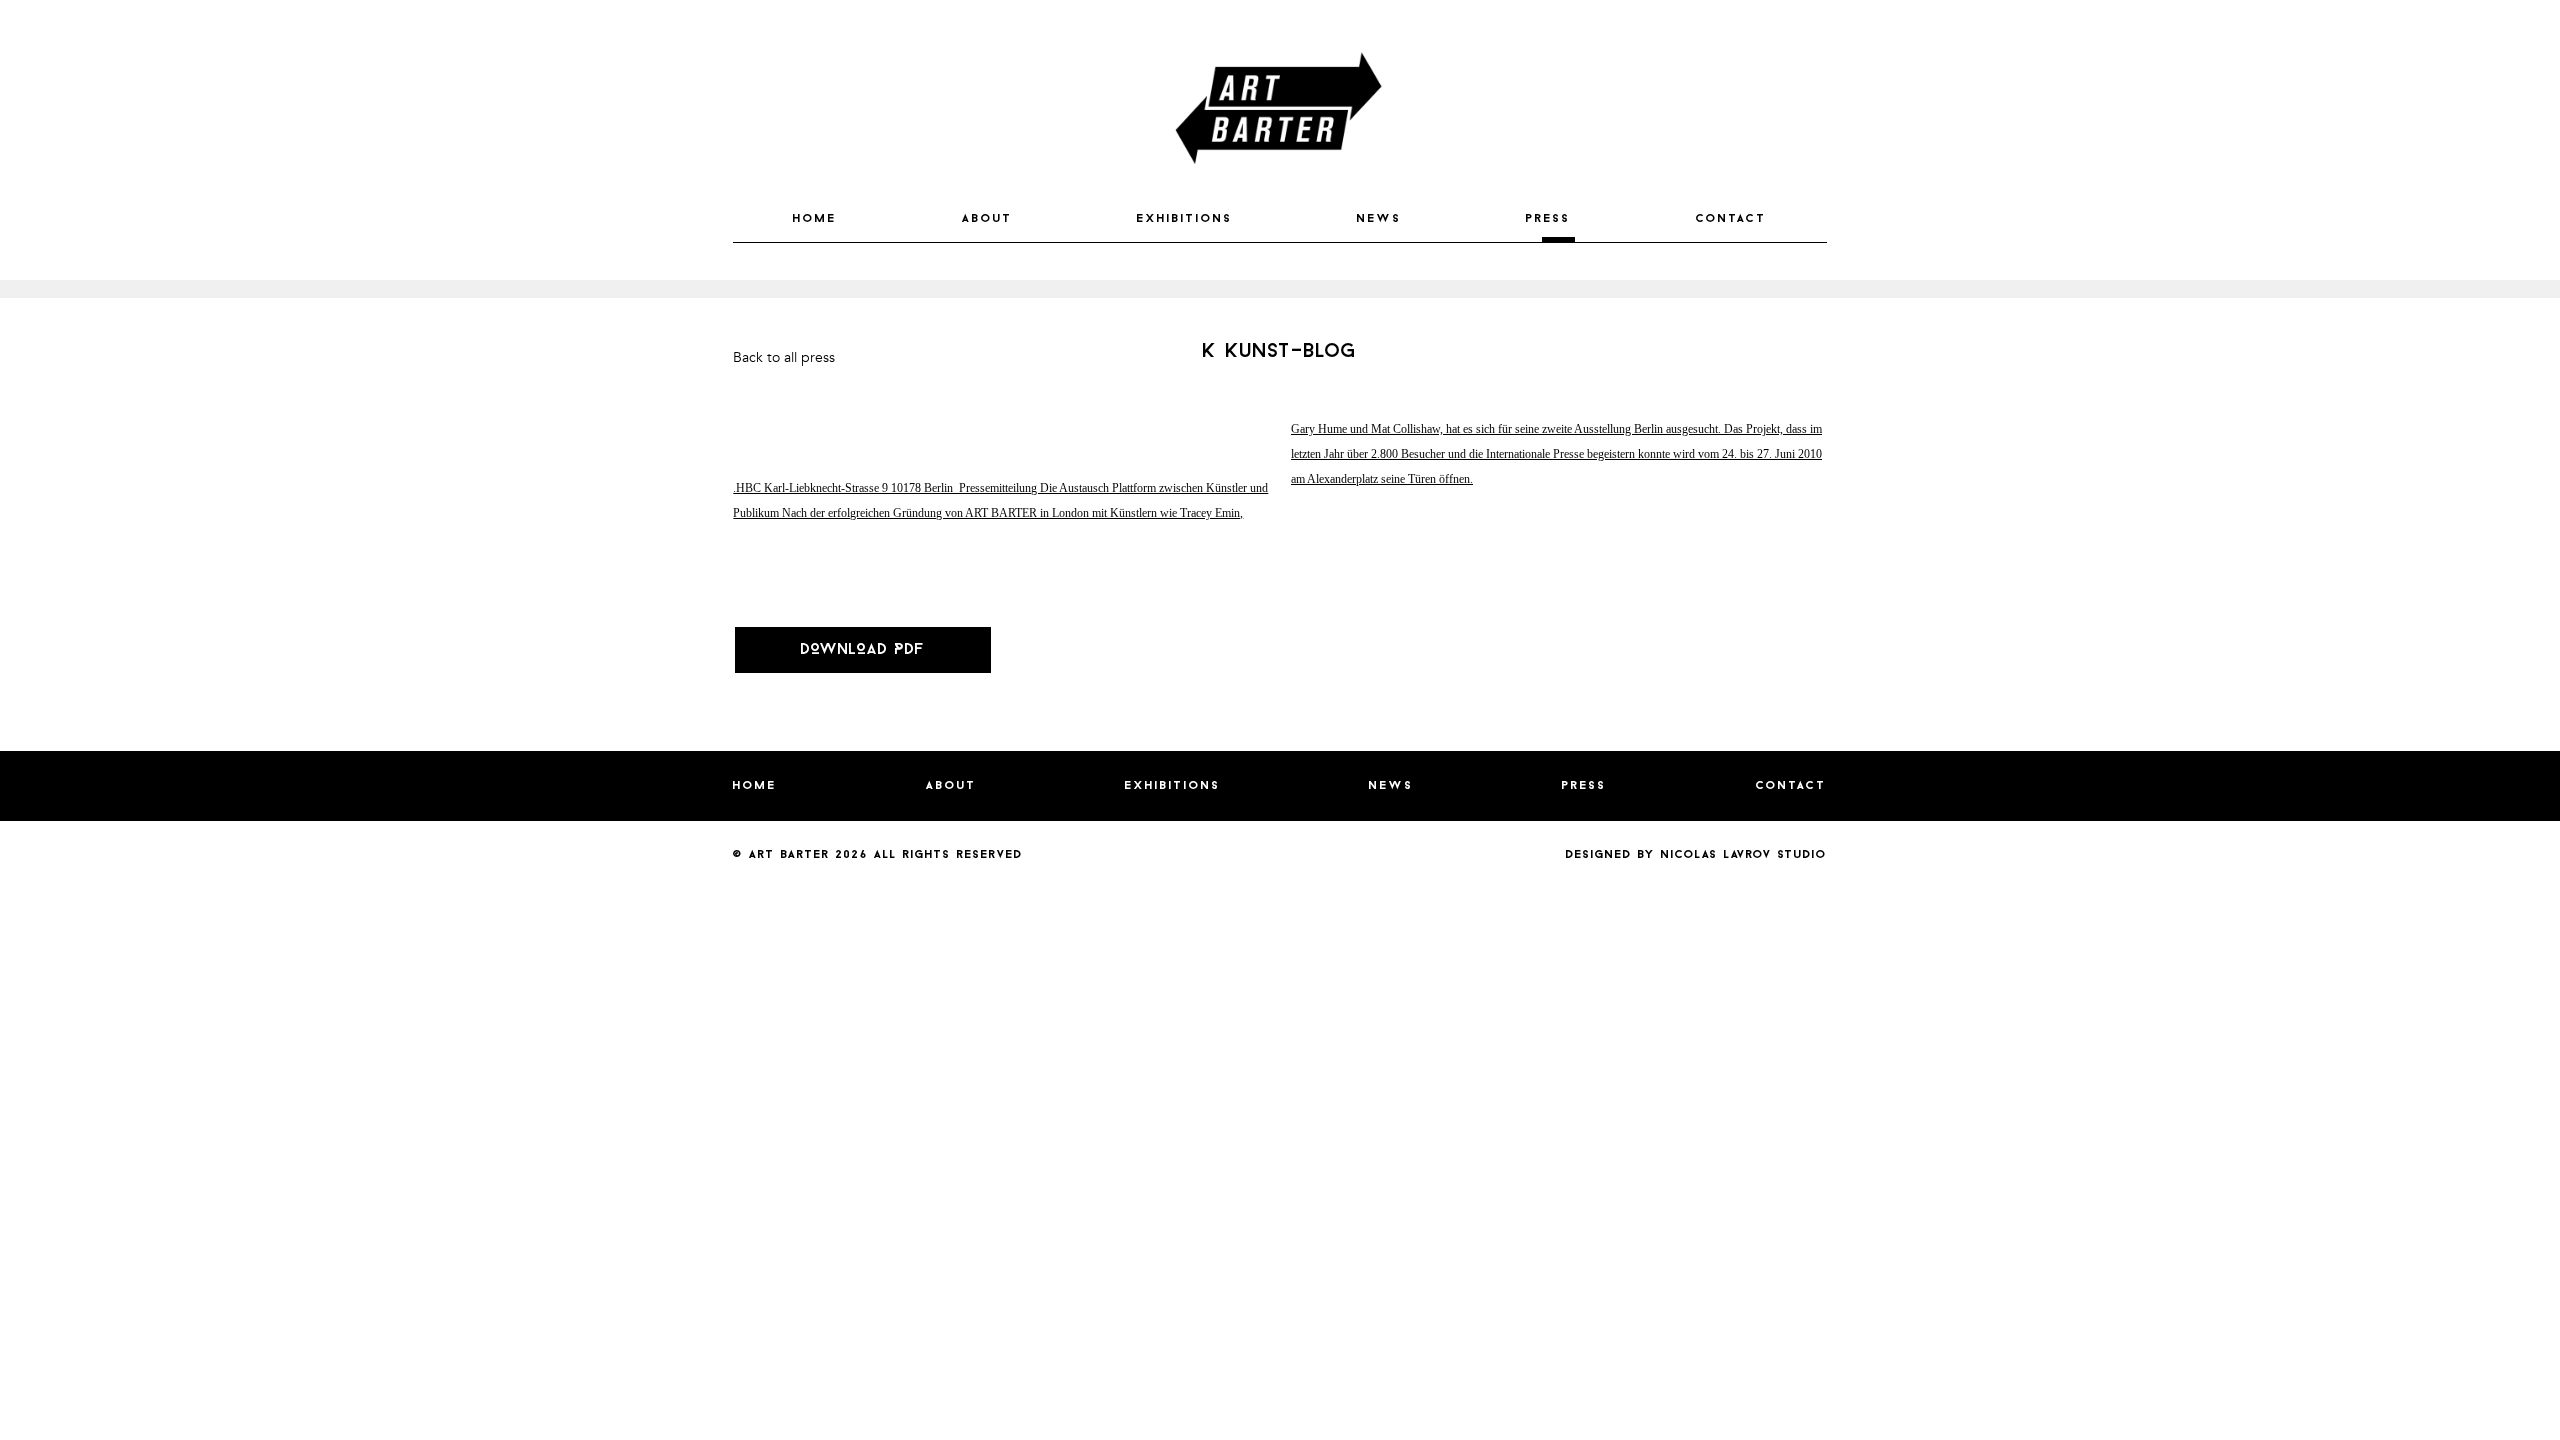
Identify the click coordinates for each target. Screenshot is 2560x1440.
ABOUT (987, 219)
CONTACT (1731, 219)
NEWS (1379, 219)
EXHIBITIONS (1185, 219)
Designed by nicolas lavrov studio (1696, 855)
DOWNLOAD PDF (863, 650)
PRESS (1548, 219)
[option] (1280, 289)
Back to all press (784, 357)
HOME (815, 219)
